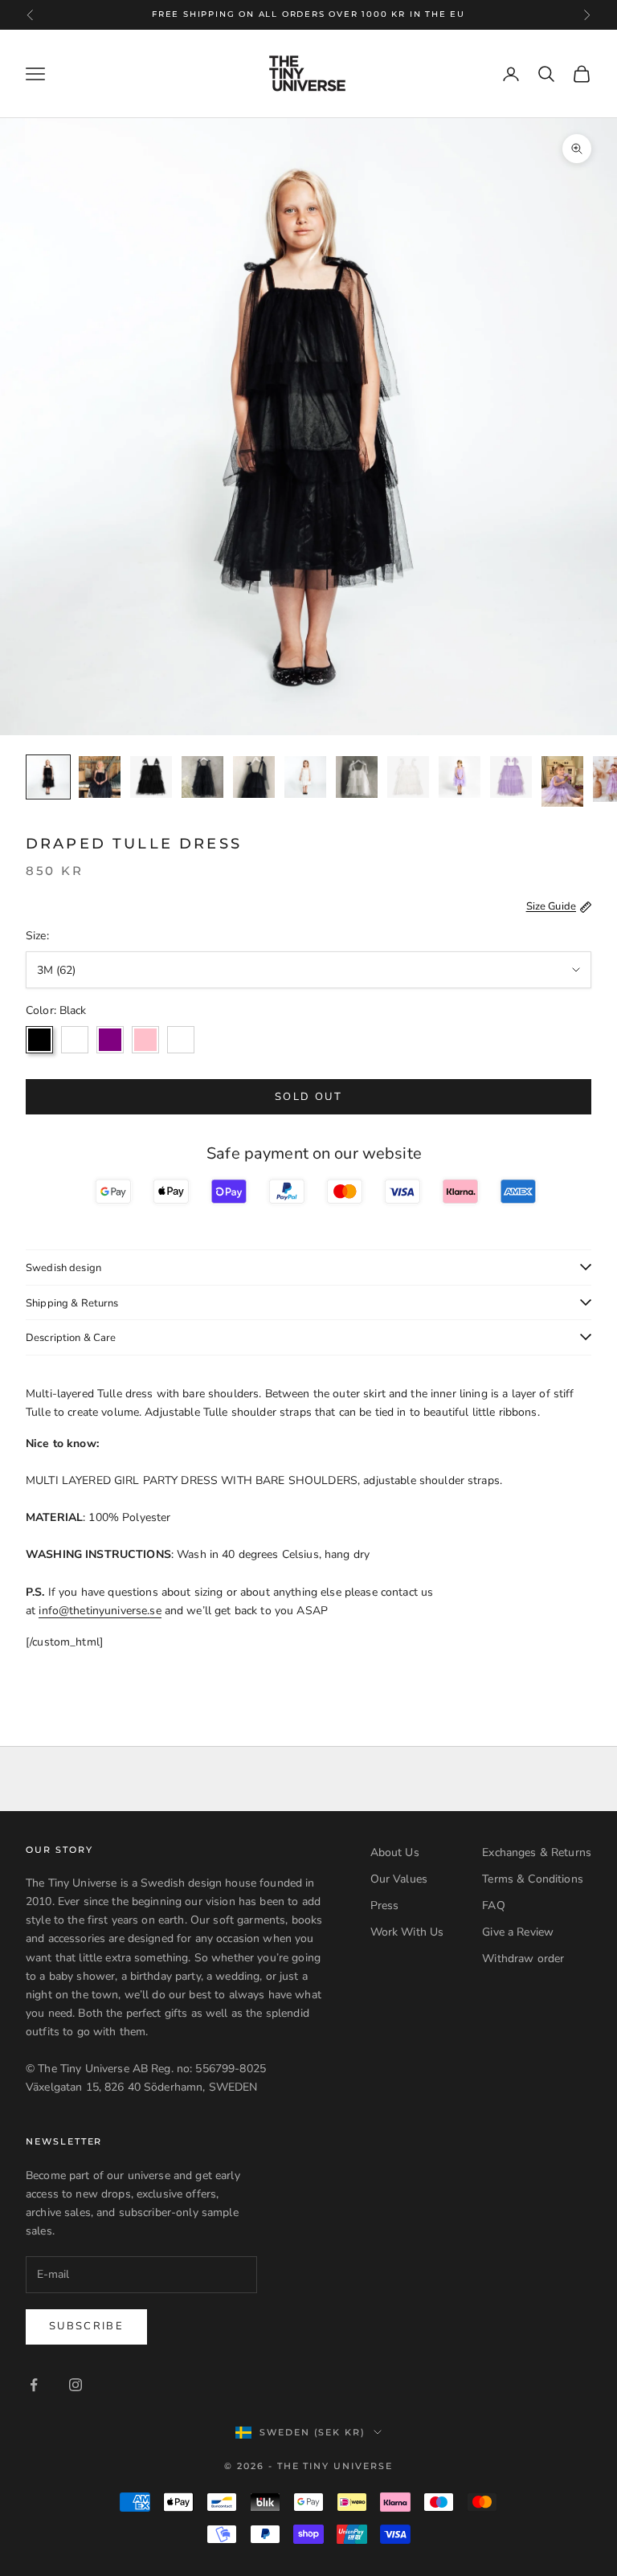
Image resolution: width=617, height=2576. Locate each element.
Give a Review (518, 1932)
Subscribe (86, 2326)
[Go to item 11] (562, 781)
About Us (395, 1852)
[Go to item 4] (202, 777)
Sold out (308, 1097)
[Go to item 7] (357, 777)
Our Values (399, 1879)
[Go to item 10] (511, 777)
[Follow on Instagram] (76, 2385)
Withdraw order (523, 1959)
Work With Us (407, 1932)
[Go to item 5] (254, 777)
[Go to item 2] (100, 777)
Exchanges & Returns (537, 1852)
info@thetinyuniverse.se (100, 1611)
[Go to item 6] (305, 777)
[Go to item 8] (408, 777)
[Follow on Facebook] (34, 2385)
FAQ (493, 1905)
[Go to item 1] (48, 777)
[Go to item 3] (151, 777)
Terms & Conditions (533, 1879)
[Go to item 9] (460, 777)
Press (385, 1905)
